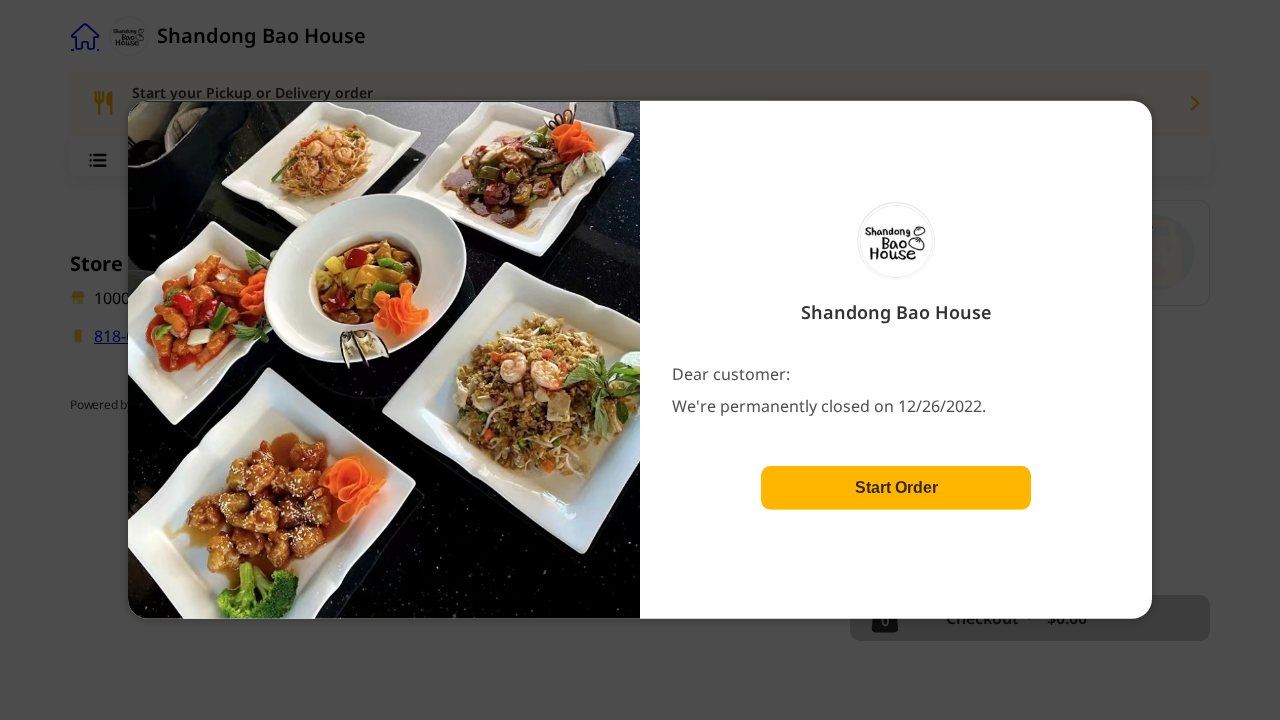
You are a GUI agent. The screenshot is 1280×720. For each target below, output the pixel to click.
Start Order (896, 487)
